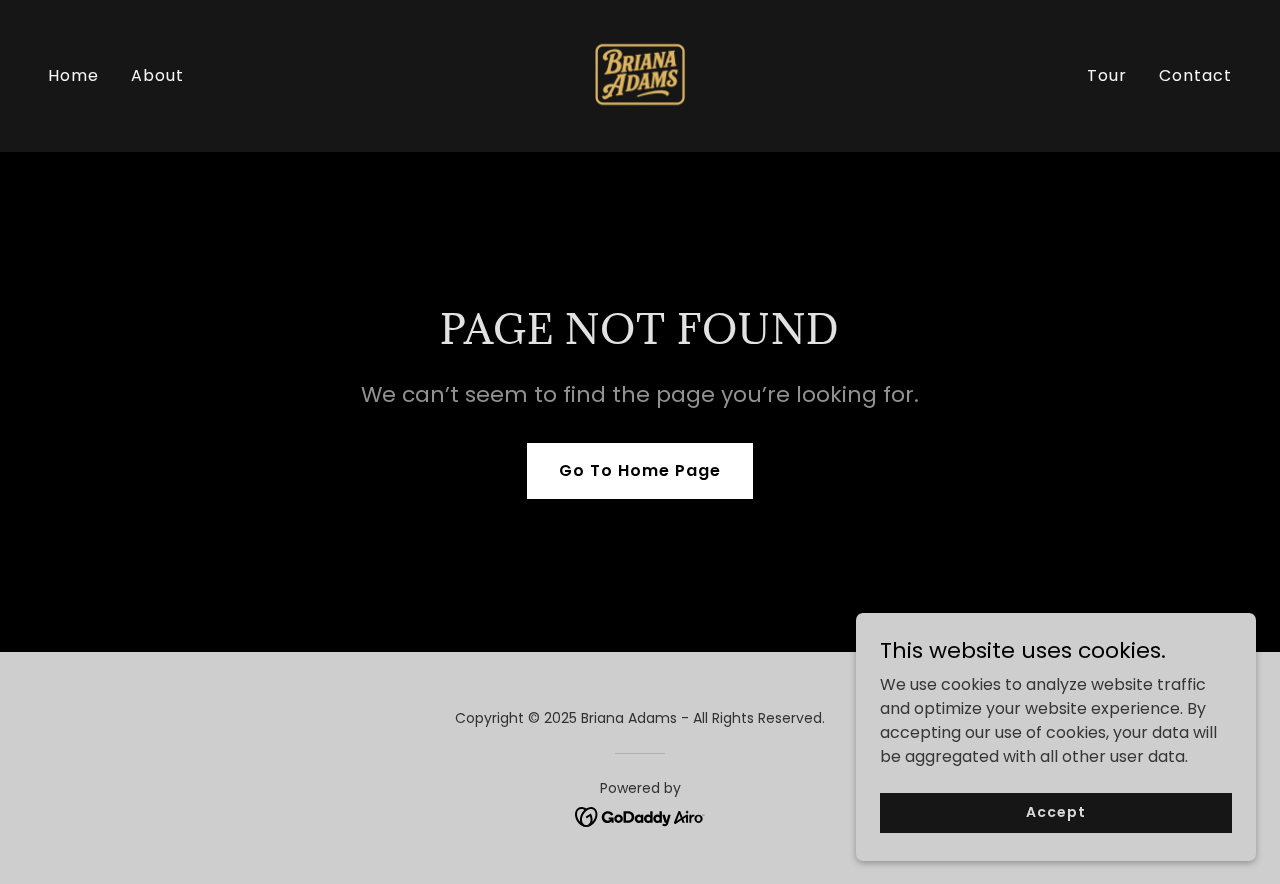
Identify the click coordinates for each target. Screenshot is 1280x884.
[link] (640, 74)
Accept (1055, 812)
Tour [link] (1107, 75)
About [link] (157, 75)
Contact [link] (1195, 75)
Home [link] (73, 75)
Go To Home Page (640, 470)
